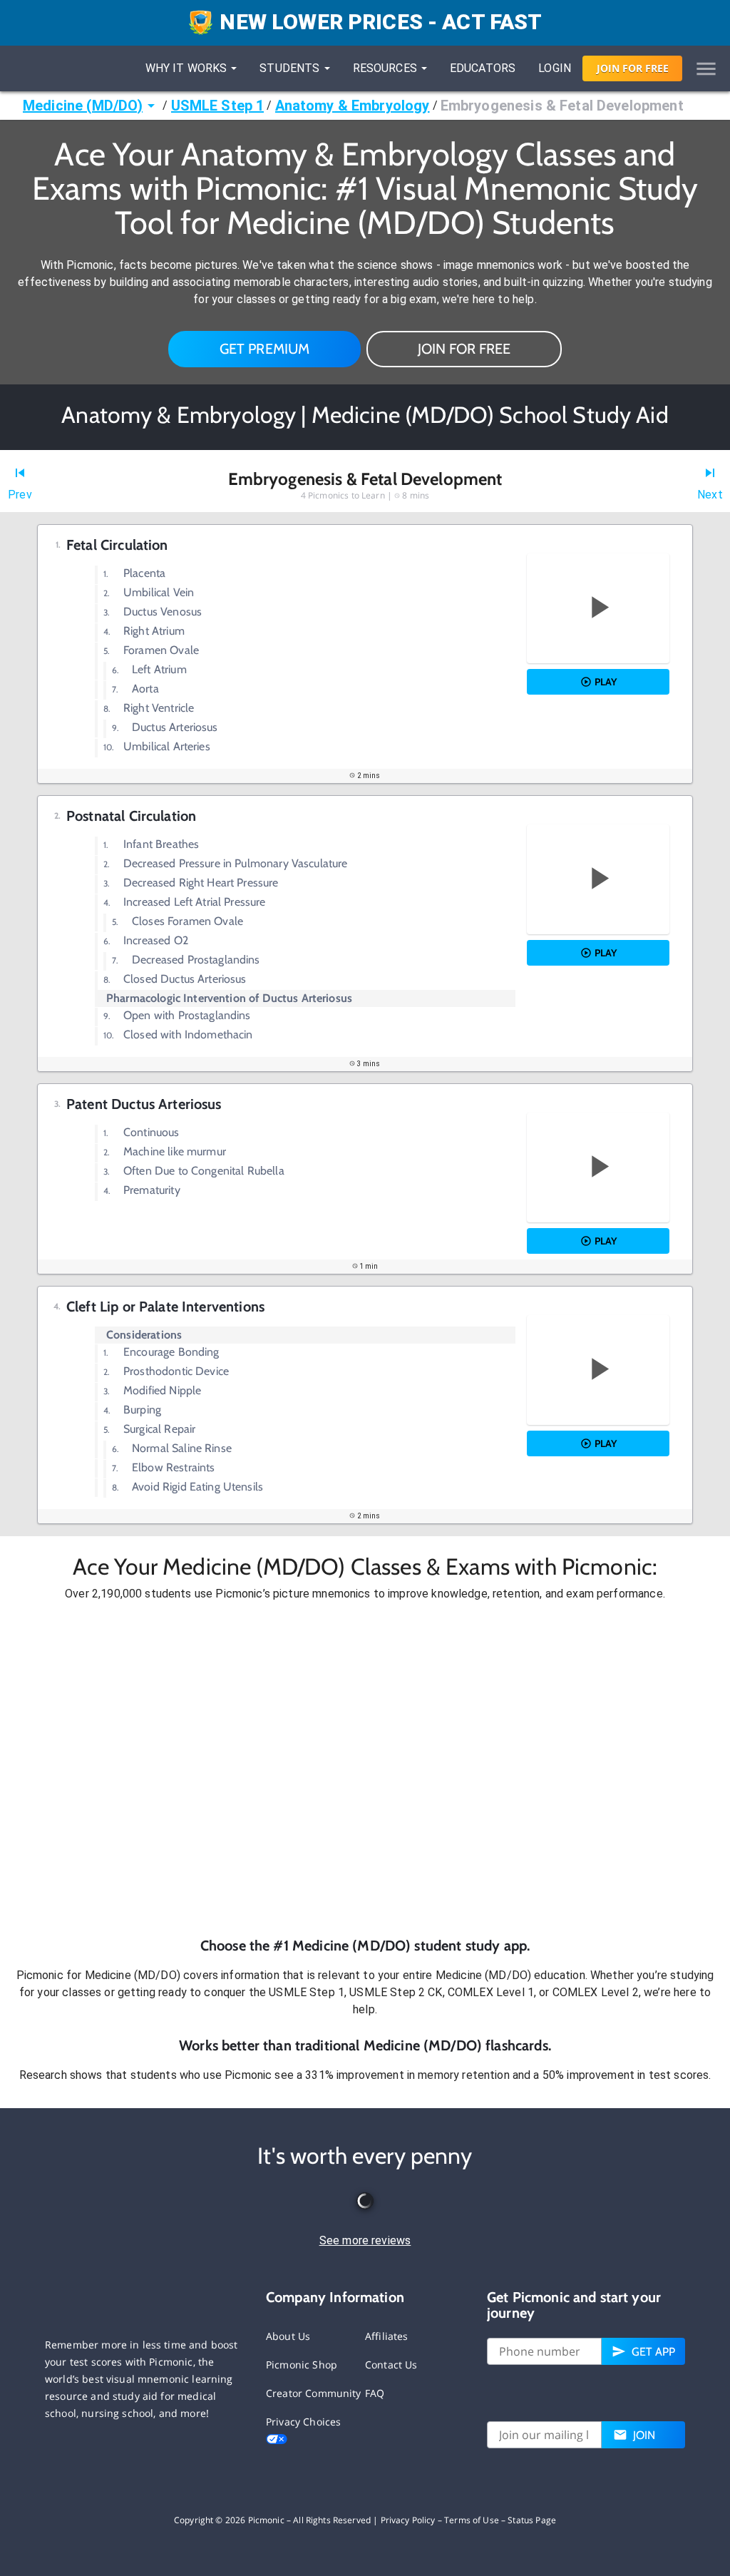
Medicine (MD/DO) (83, 106)
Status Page (532, 2520)
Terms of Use (472, 2520)
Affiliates (387, 2336)
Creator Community (314, 2393)
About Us (288, 2336)
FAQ (375, 2393)
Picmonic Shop (302, 2365)
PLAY (606, 682)
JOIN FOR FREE (464, 349)
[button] (365, 1769)
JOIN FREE (633, 68)
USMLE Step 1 (218, 106)
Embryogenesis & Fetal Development (562, 106)
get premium (265, 349)
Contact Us (391, 2365)
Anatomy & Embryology (353, 106)
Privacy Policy (408, 2520)
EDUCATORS (483, 68)
